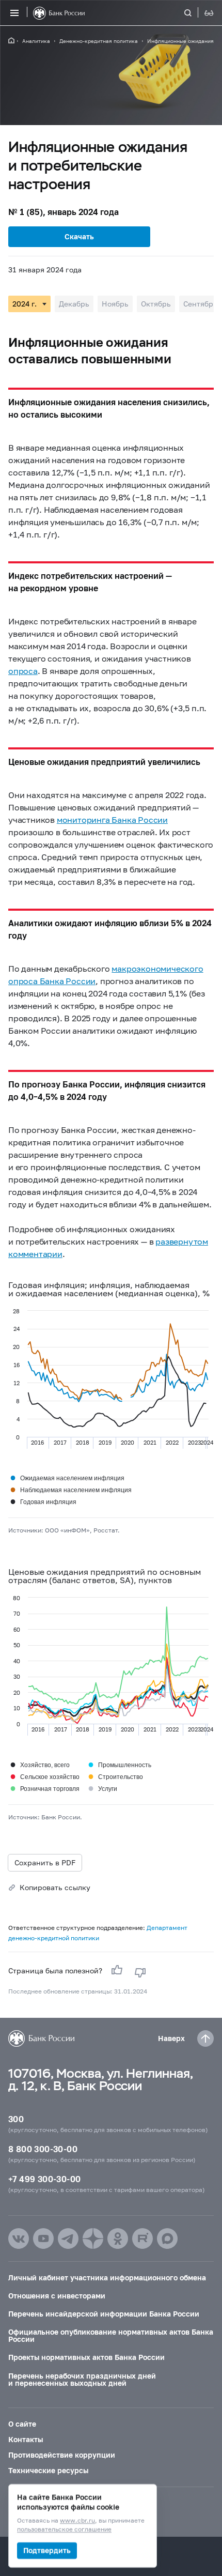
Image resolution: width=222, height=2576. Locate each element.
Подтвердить (47, 2550)
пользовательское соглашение (64, 2530)
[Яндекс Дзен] (93, 2238)
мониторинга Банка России (112, 819)
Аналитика (36, 41)
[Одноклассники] (118, 2238)
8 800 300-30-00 (43, 2149)
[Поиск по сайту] (194, 13)
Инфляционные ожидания (180, 41)
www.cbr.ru (77, 2521)
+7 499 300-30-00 (44, 2179)
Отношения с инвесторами (57, 2296)
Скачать (79, 236)
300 (16, 2119)
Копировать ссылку (55, 1887)
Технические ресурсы (48, 2470)
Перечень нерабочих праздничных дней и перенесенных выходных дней (82, 2379)
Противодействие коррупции (62, 2455)
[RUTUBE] (142, 2238)
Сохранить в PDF (45, 1862)
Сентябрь (200, 304)
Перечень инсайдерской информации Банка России (104, 2314)
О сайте (22, 2424)
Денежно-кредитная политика (99, 41)
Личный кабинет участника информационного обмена (107, 2278)
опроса (23, 671)
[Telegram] (68, 2238)
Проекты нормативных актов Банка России (86, 2357)
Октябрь (156, 304)
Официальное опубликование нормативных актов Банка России (111, 2335)
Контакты (26, 2439)
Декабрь (74, 304)
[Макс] (167, 2238)
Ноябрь (115, 304)
